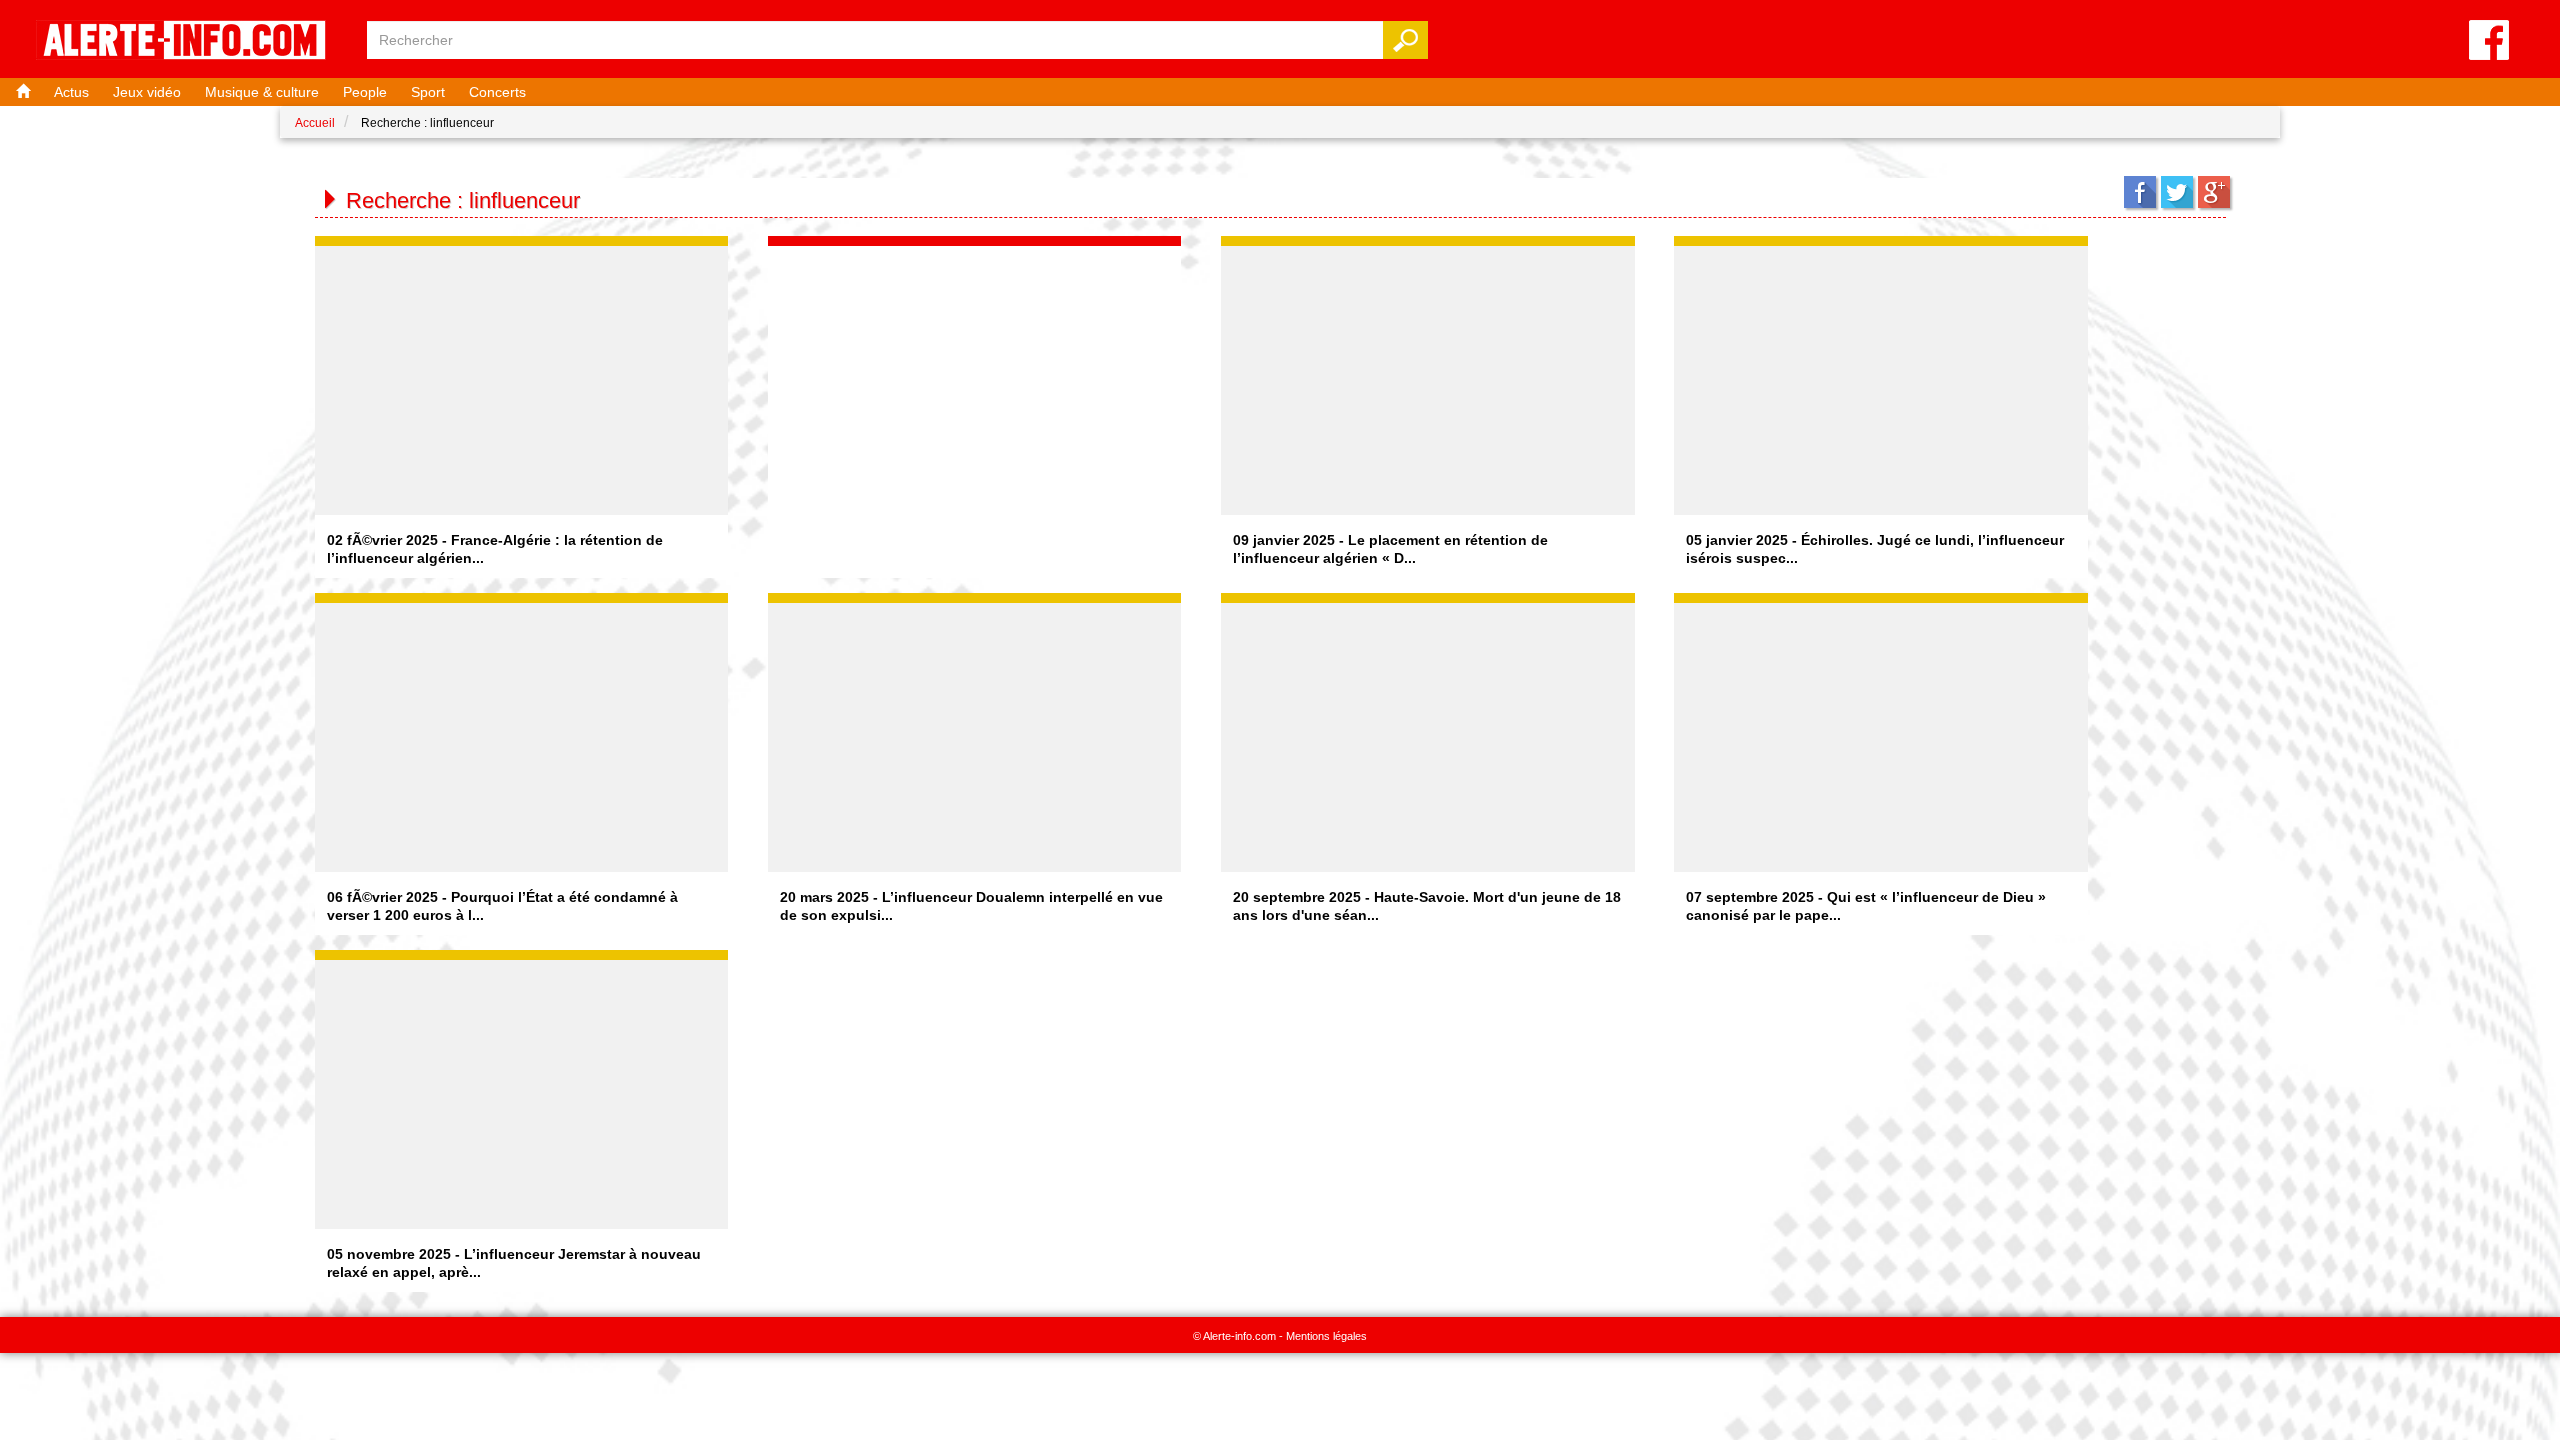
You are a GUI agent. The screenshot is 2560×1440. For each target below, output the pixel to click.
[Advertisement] (975, 371)
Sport (428, 92)
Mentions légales (1326, 1336)
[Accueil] (21, 92)
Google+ (2214, 192)
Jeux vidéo (147, 92)
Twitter (2177, 192)
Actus (71, 92)
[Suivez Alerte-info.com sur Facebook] (2489, 41)
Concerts (497, 92)
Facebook (2140, 192)
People (365, 92)
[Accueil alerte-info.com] (191, 41)
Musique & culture (262, 92)
